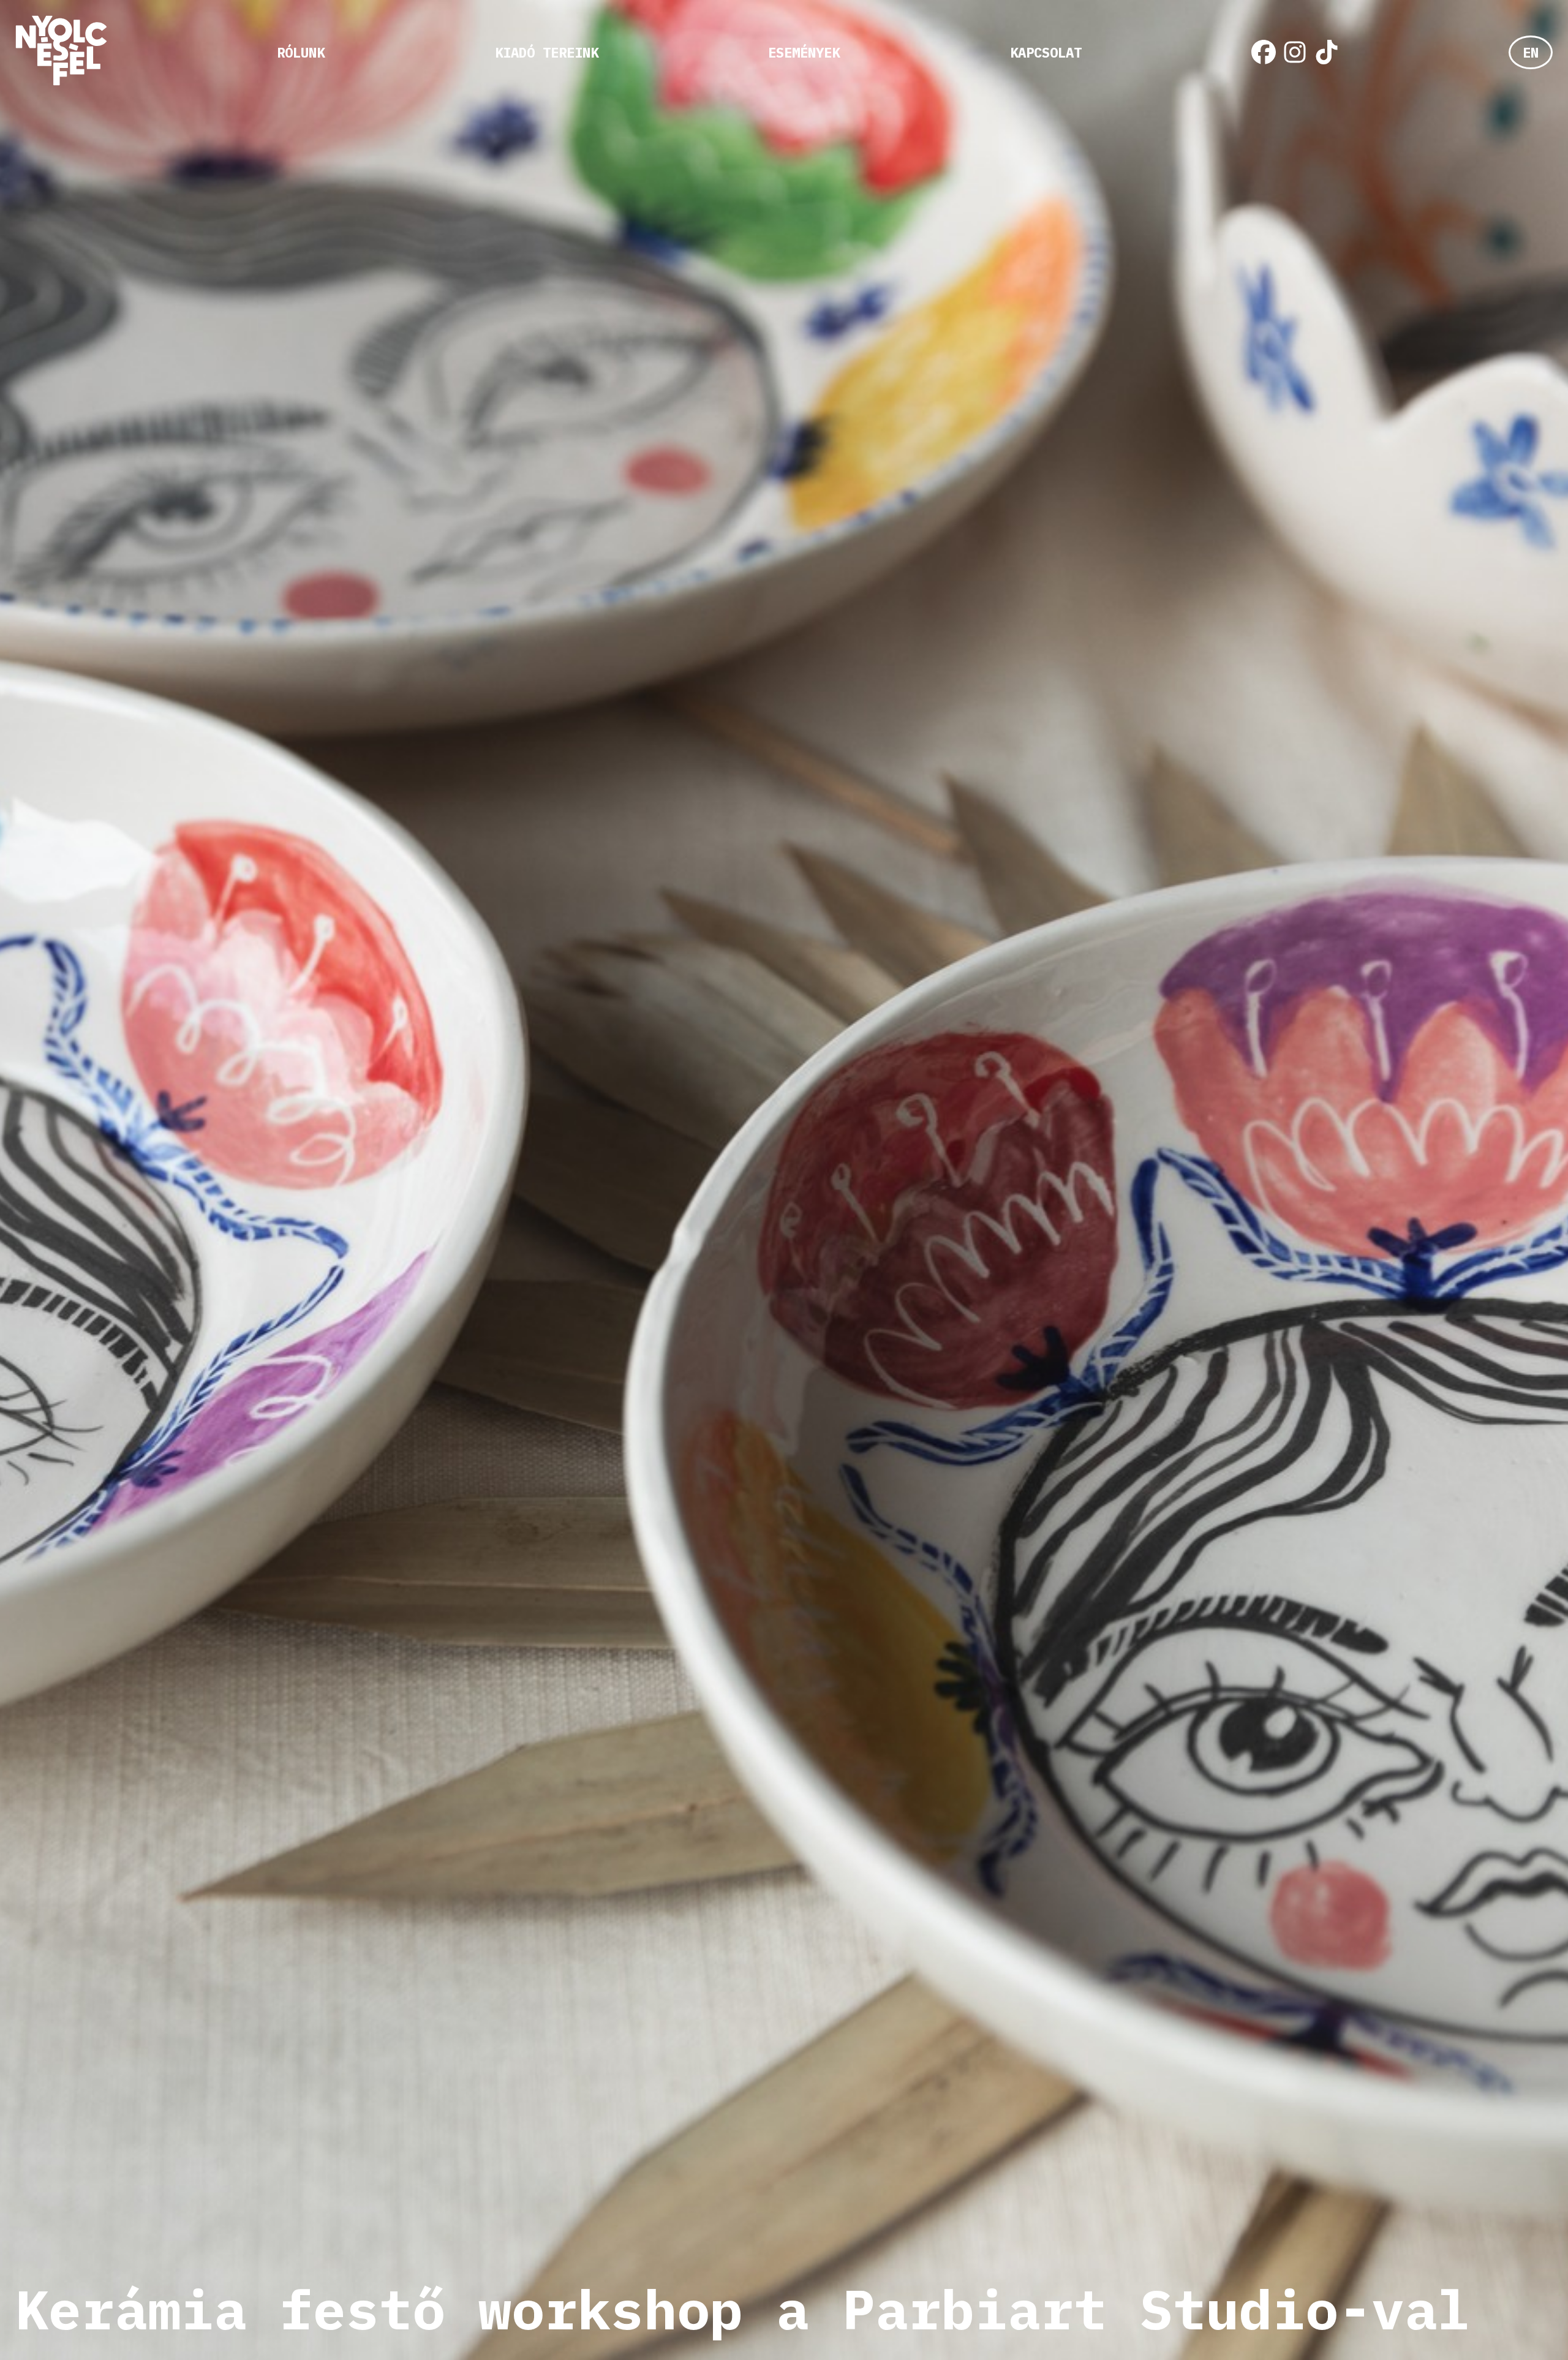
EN (1531, 52)
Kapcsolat (1046, 52)
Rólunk (301, 52)
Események (804, 52)
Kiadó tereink (547, 52)
